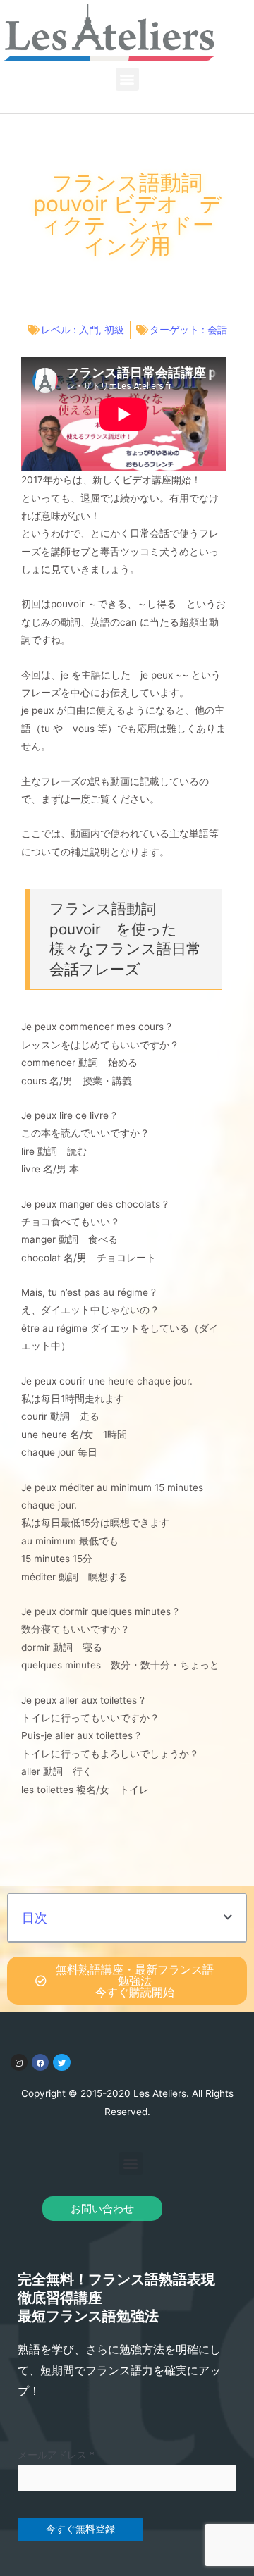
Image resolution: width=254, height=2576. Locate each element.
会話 (217, 330)
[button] (127, 79)
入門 (89, 330)
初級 (114, 330)
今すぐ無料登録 (80, 2529)
